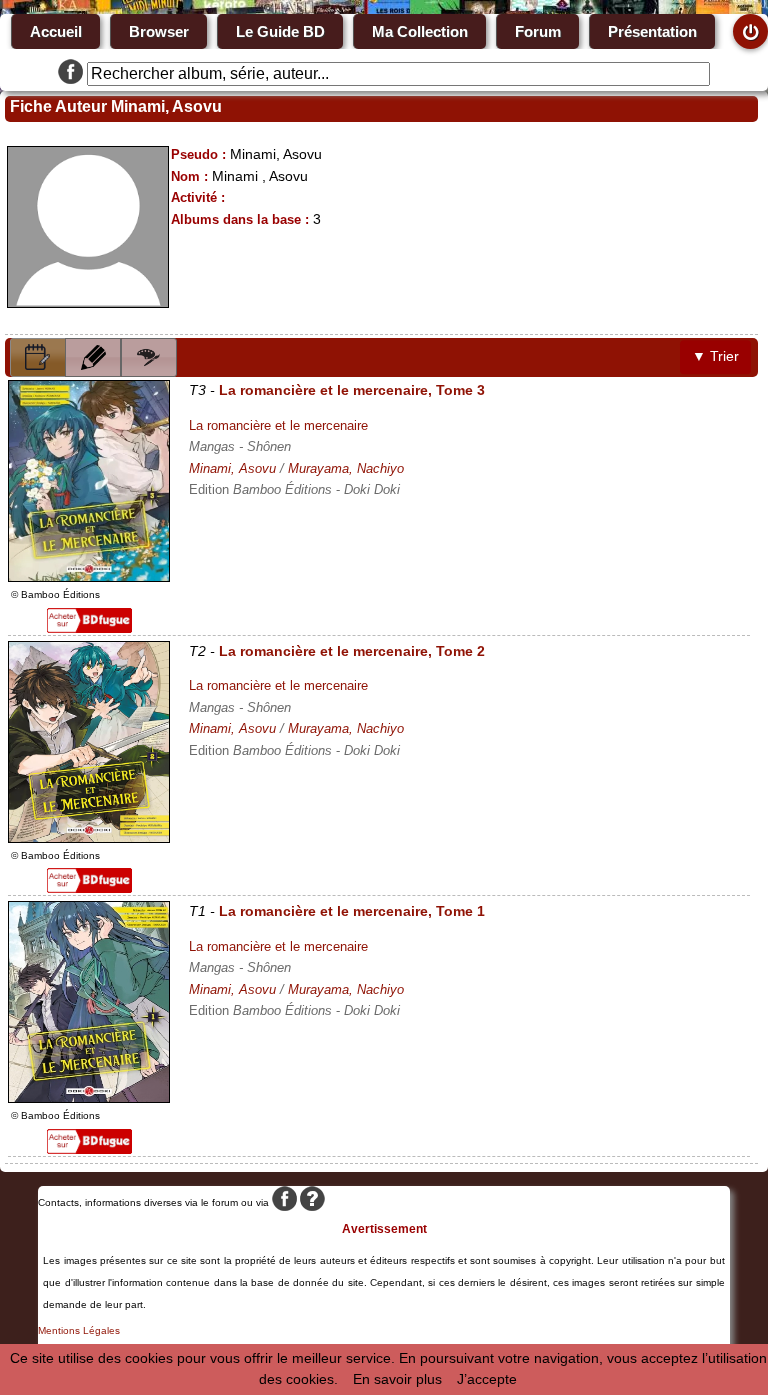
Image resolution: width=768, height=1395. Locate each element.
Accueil (56, 31)
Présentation (652, 31)
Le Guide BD (280, 31)
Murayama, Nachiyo (346, 468)
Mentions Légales (79, 1330)
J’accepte (487, 1379)
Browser (159, 31)
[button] (38, 357)
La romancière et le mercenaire (278, 425)
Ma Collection (420, 31)
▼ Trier (715, 356)
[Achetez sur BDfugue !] (89, 628)
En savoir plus (397, 1379)
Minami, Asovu (232, 468)
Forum (538, 31)
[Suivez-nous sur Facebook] (70, 74)
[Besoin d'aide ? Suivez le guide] (312, 1202)
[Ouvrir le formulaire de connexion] (750, 31)
